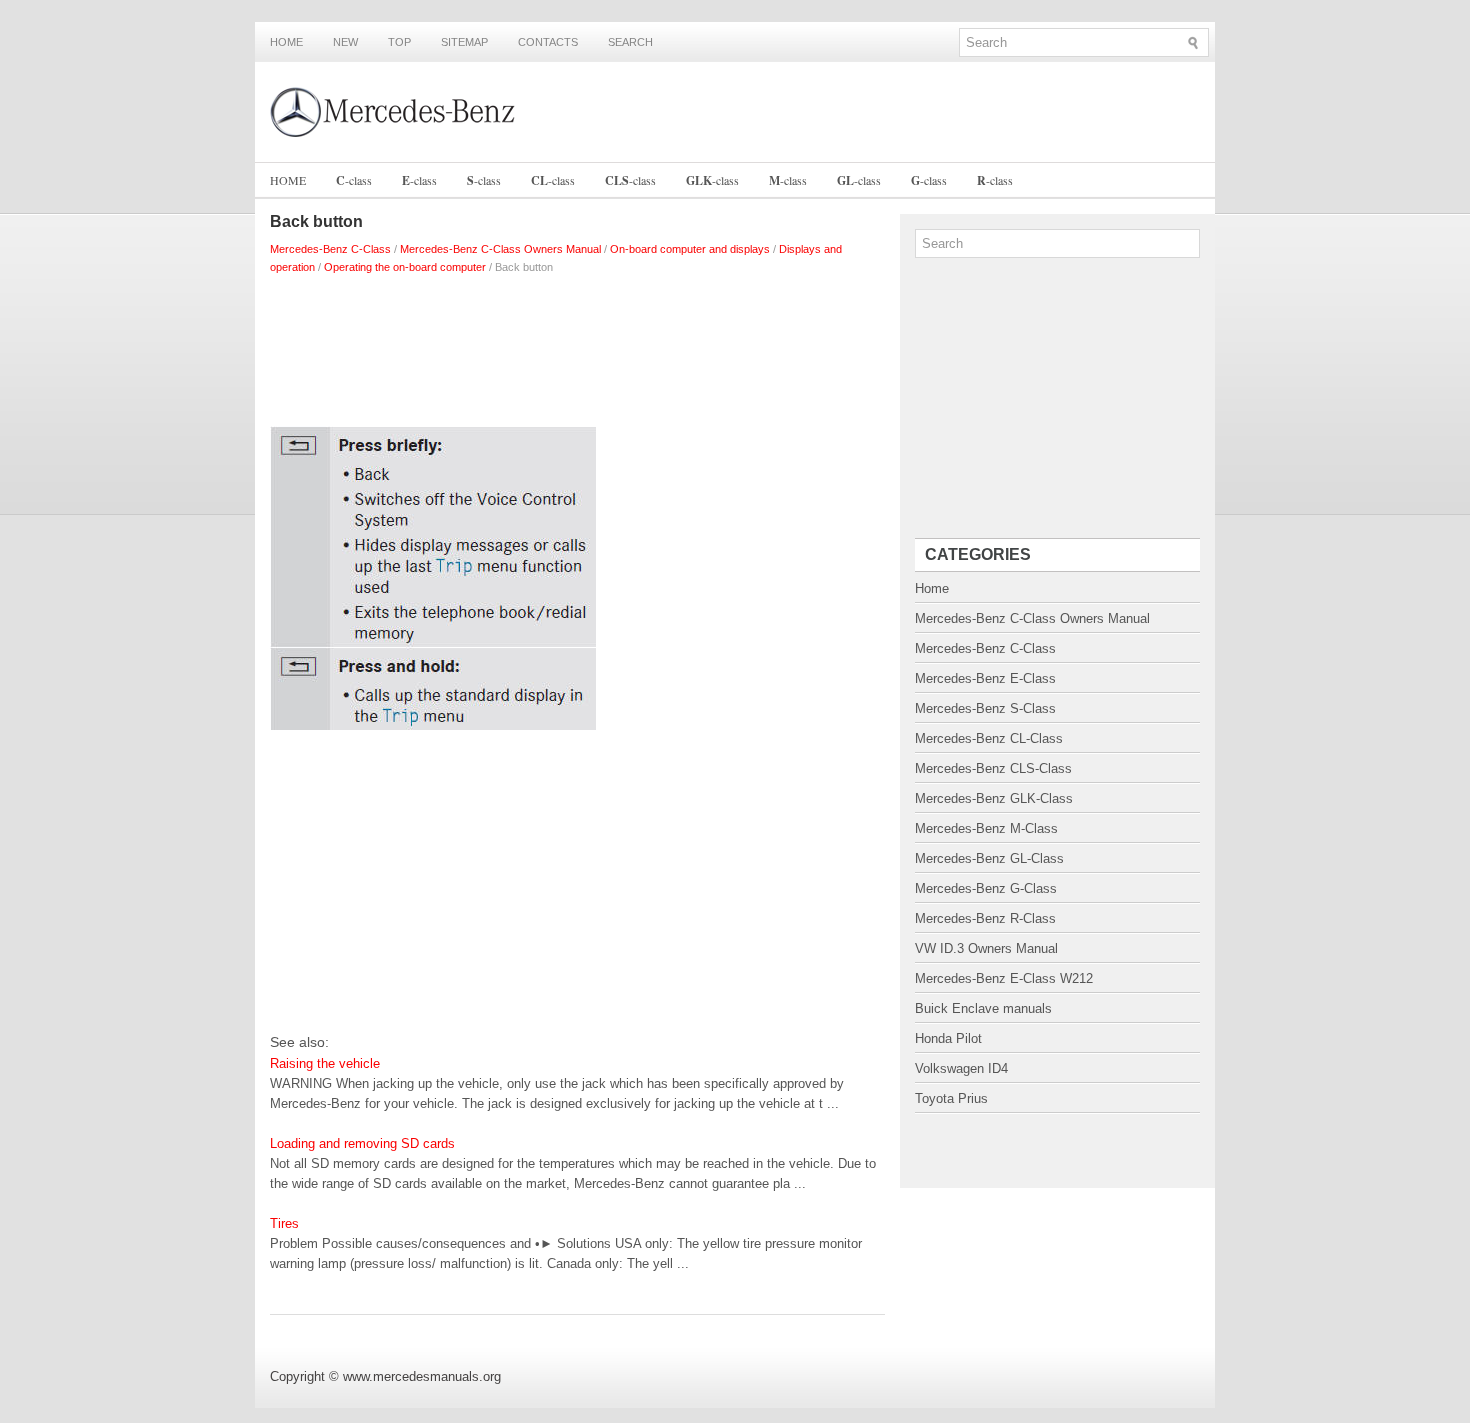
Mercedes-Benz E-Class (985, 678)
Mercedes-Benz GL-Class (989, 858)
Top (399, 42)
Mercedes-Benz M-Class (986, 828)
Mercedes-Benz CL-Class (989, 738)
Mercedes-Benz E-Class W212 (1004, 978)
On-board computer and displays (690, 249)
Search (630, 42)
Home (286, 42)
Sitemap (464, 42)
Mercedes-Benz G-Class (986, 888)
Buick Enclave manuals (983, 1008)
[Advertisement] (577, 346)
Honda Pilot (948, 1038)
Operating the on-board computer (405, 267)
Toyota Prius (951, 1098)
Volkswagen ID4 (961, 1068)
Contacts (548, 42)
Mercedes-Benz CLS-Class (993, 768)
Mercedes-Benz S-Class (985, 708)
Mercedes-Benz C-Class (330, 249)
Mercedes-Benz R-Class (985, 918)
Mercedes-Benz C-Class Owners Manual (500, 249)
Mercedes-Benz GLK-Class (994, 798)
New (345, 42)
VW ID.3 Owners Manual (986, 948)
